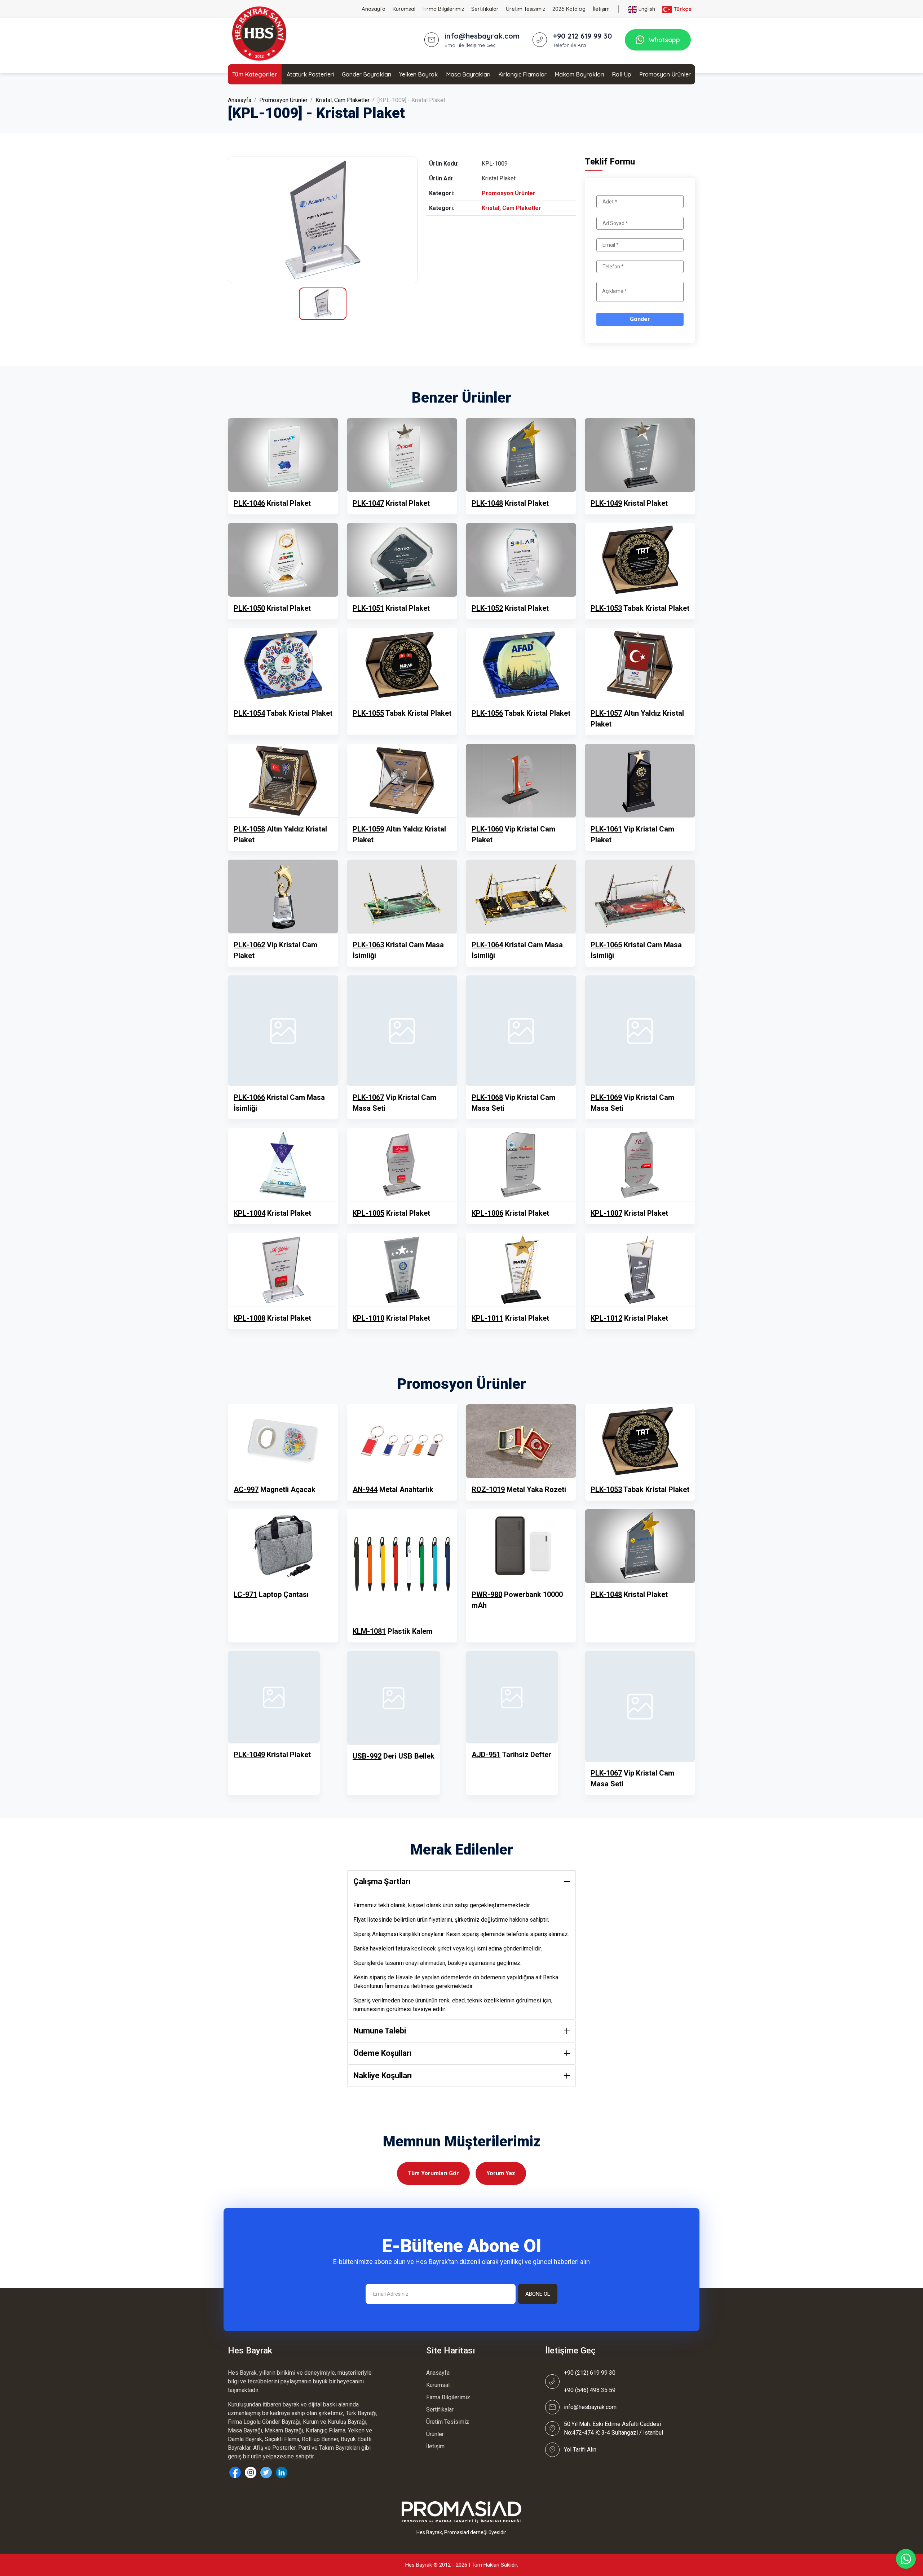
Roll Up (622, 74)
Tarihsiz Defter (511, 1755)
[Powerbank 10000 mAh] (521, 1546)
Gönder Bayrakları (366, 74)
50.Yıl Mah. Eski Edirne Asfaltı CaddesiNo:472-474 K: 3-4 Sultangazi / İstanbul (613, 2428)
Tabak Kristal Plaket (640, 608)
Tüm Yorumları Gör (433, 2173)
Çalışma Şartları (382, 1881)
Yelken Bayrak (418, 74)
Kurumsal (404, 9)
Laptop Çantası (271, 1594)
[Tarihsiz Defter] (512, 1697)
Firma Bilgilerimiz (443, 9)
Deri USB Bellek (394, 1756)
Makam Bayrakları (579, 74)
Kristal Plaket (272, 503)
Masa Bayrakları (468, 74)
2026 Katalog (569, 9)
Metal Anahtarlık (393, 1489)
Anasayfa (374, 9)
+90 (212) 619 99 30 (590, 2373)
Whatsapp (664, 40)
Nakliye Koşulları (383, 2075)
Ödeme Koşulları (383, 2053)
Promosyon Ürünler (665, 74)
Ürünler (435, 2434)
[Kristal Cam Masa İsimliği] (402, 896)
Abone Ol (538, 2294)
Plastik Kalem (392, 1631)
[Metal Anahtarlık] (402, 1441)
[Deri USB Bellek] (394, 1698)
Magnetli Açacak (275, 1489)
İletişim (601, 9)
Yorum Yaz (501, 2173)
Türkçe (682, 9)
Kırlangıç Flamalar (522, 74)
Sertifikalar (485, 9)
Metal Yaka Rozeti (519, 1489)
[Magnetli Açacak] (283, 1441)
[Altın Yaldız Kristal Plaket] (640, 665)
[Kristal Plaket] (323, 220)
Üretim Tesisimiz (525, 9)
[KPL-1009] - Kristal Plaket (411, 100)
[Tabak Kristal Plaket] (640, 560)
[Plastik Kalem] (402, 1565)
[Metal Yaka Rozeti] (521, 1441)
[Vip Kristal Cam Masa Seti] (402, 1031)
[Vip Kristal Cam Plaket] (521, 781)
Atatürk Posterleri (310, 74)
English (646, 9)
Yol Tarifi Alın (580, 2450)
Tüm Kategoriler (255, 74)
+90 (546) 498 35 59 (590, 2390)
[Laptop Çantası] (283, 1546)
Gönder (640, 319)
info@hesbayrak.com (590, 2407)
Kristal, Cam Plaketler (343, 100)
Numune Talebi (380, 2031)
